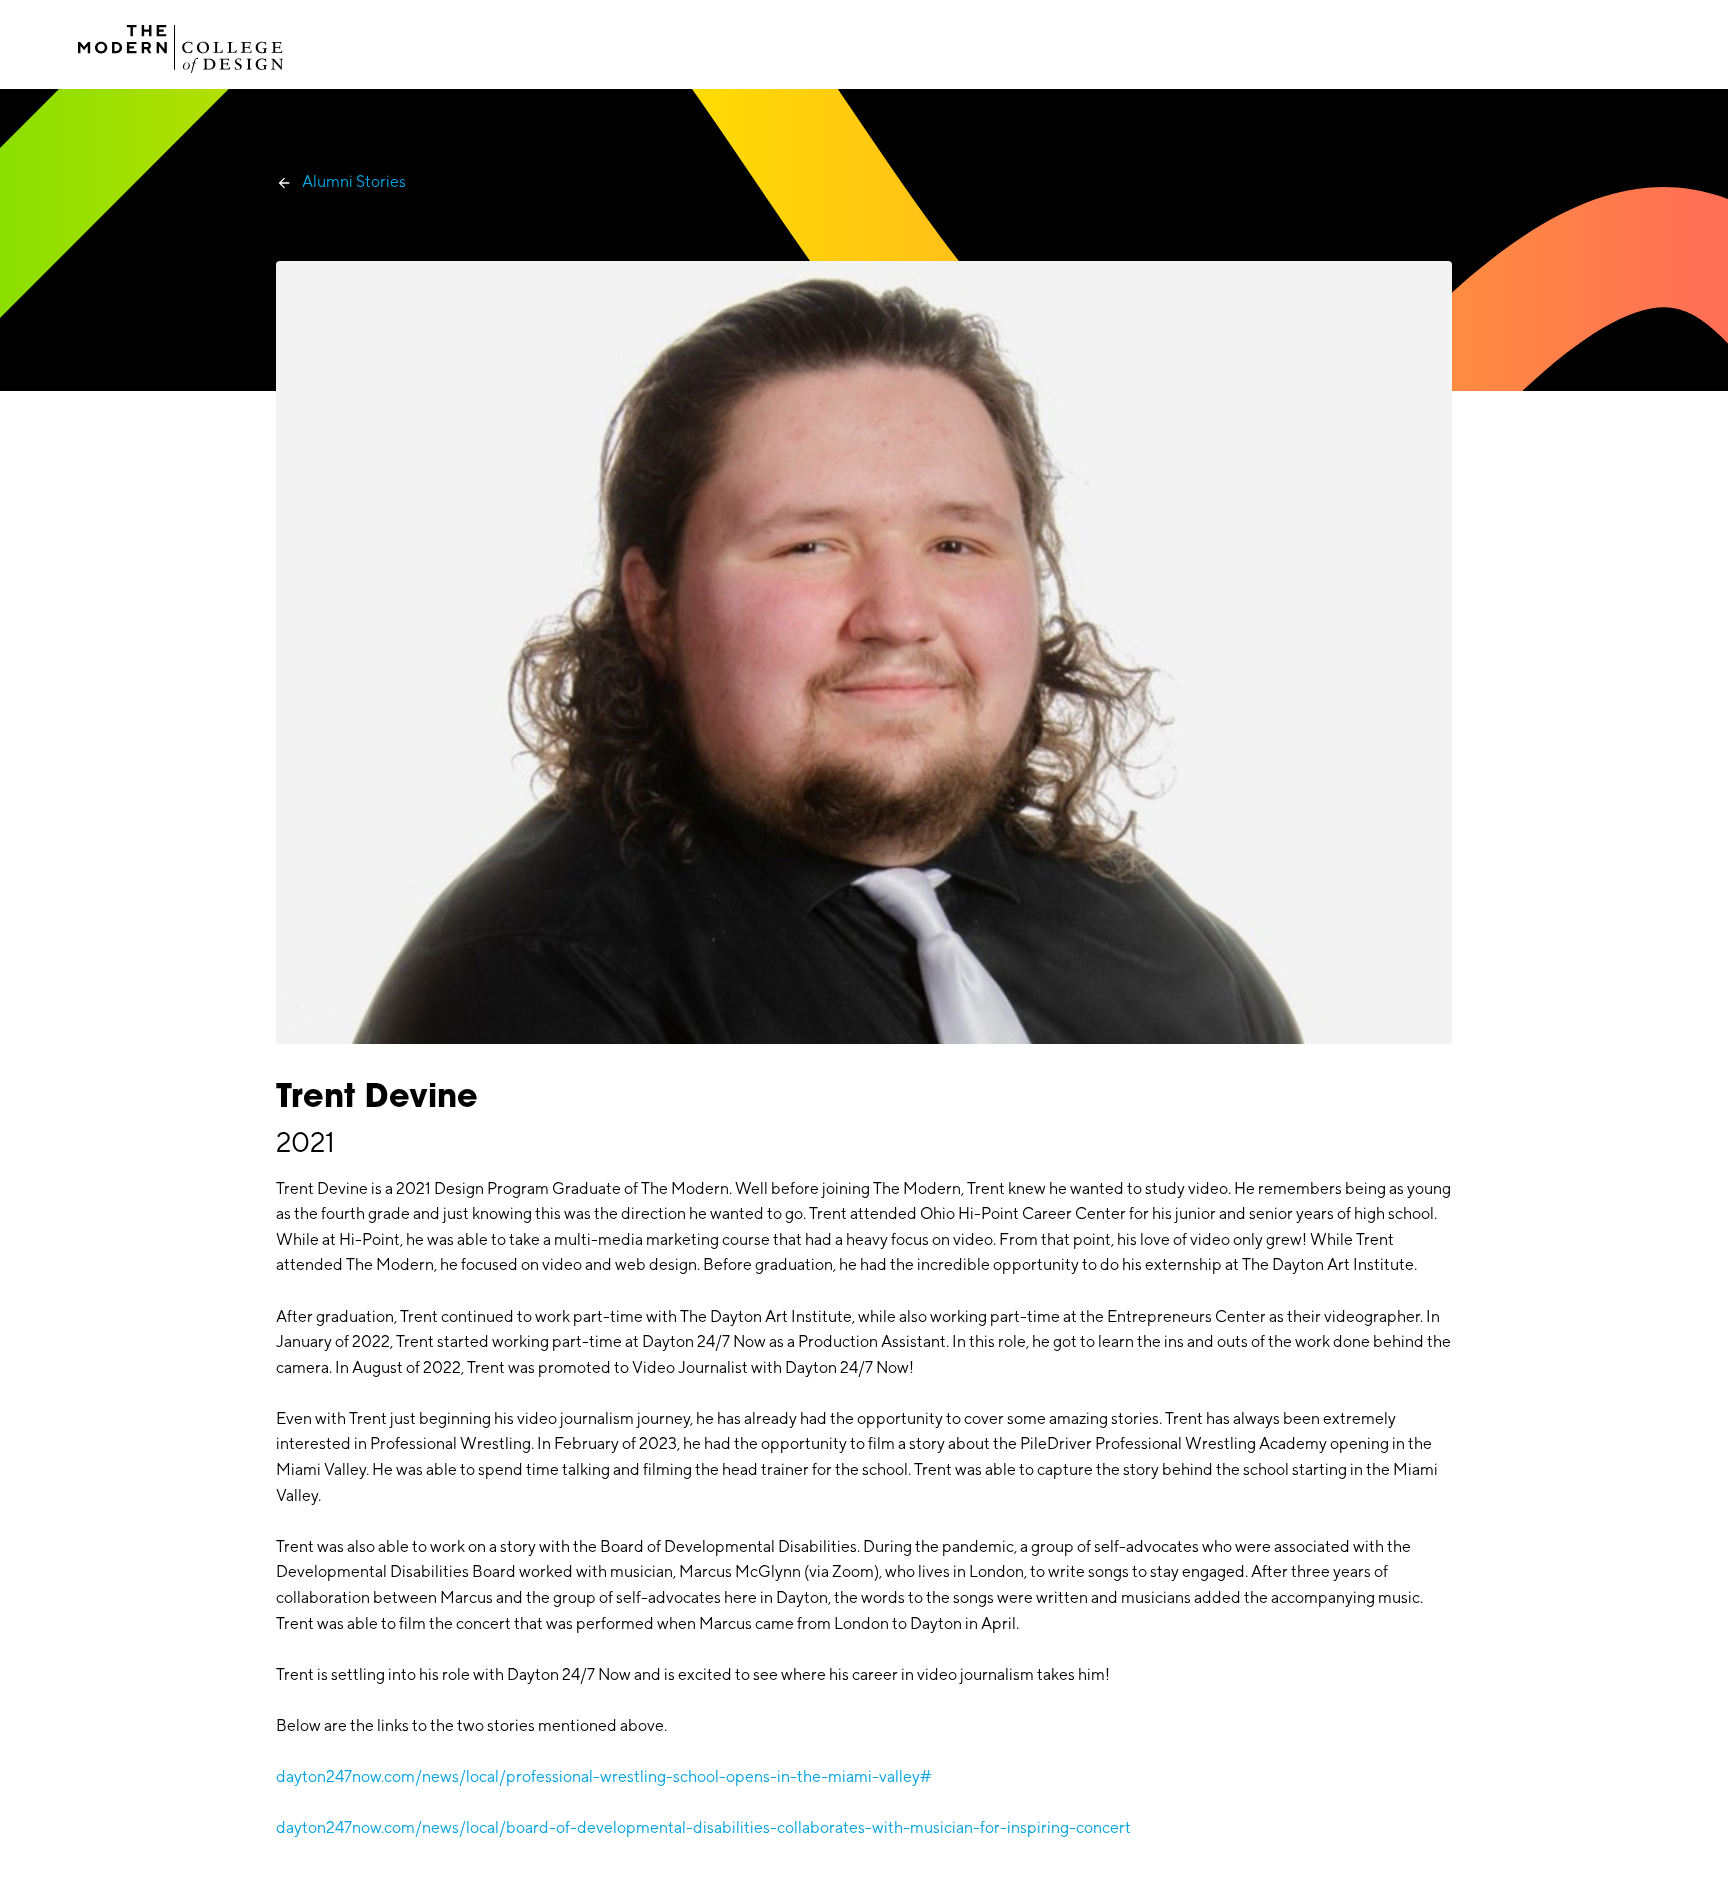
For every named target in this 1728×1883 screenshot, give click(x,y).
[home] (181, 44)
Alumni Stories (354, 181)
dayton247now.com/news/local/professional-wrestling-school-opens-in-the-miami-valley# (604, 1776)
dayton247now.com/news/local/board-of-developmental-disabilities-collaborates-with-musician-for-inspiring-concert (703, 1827)
